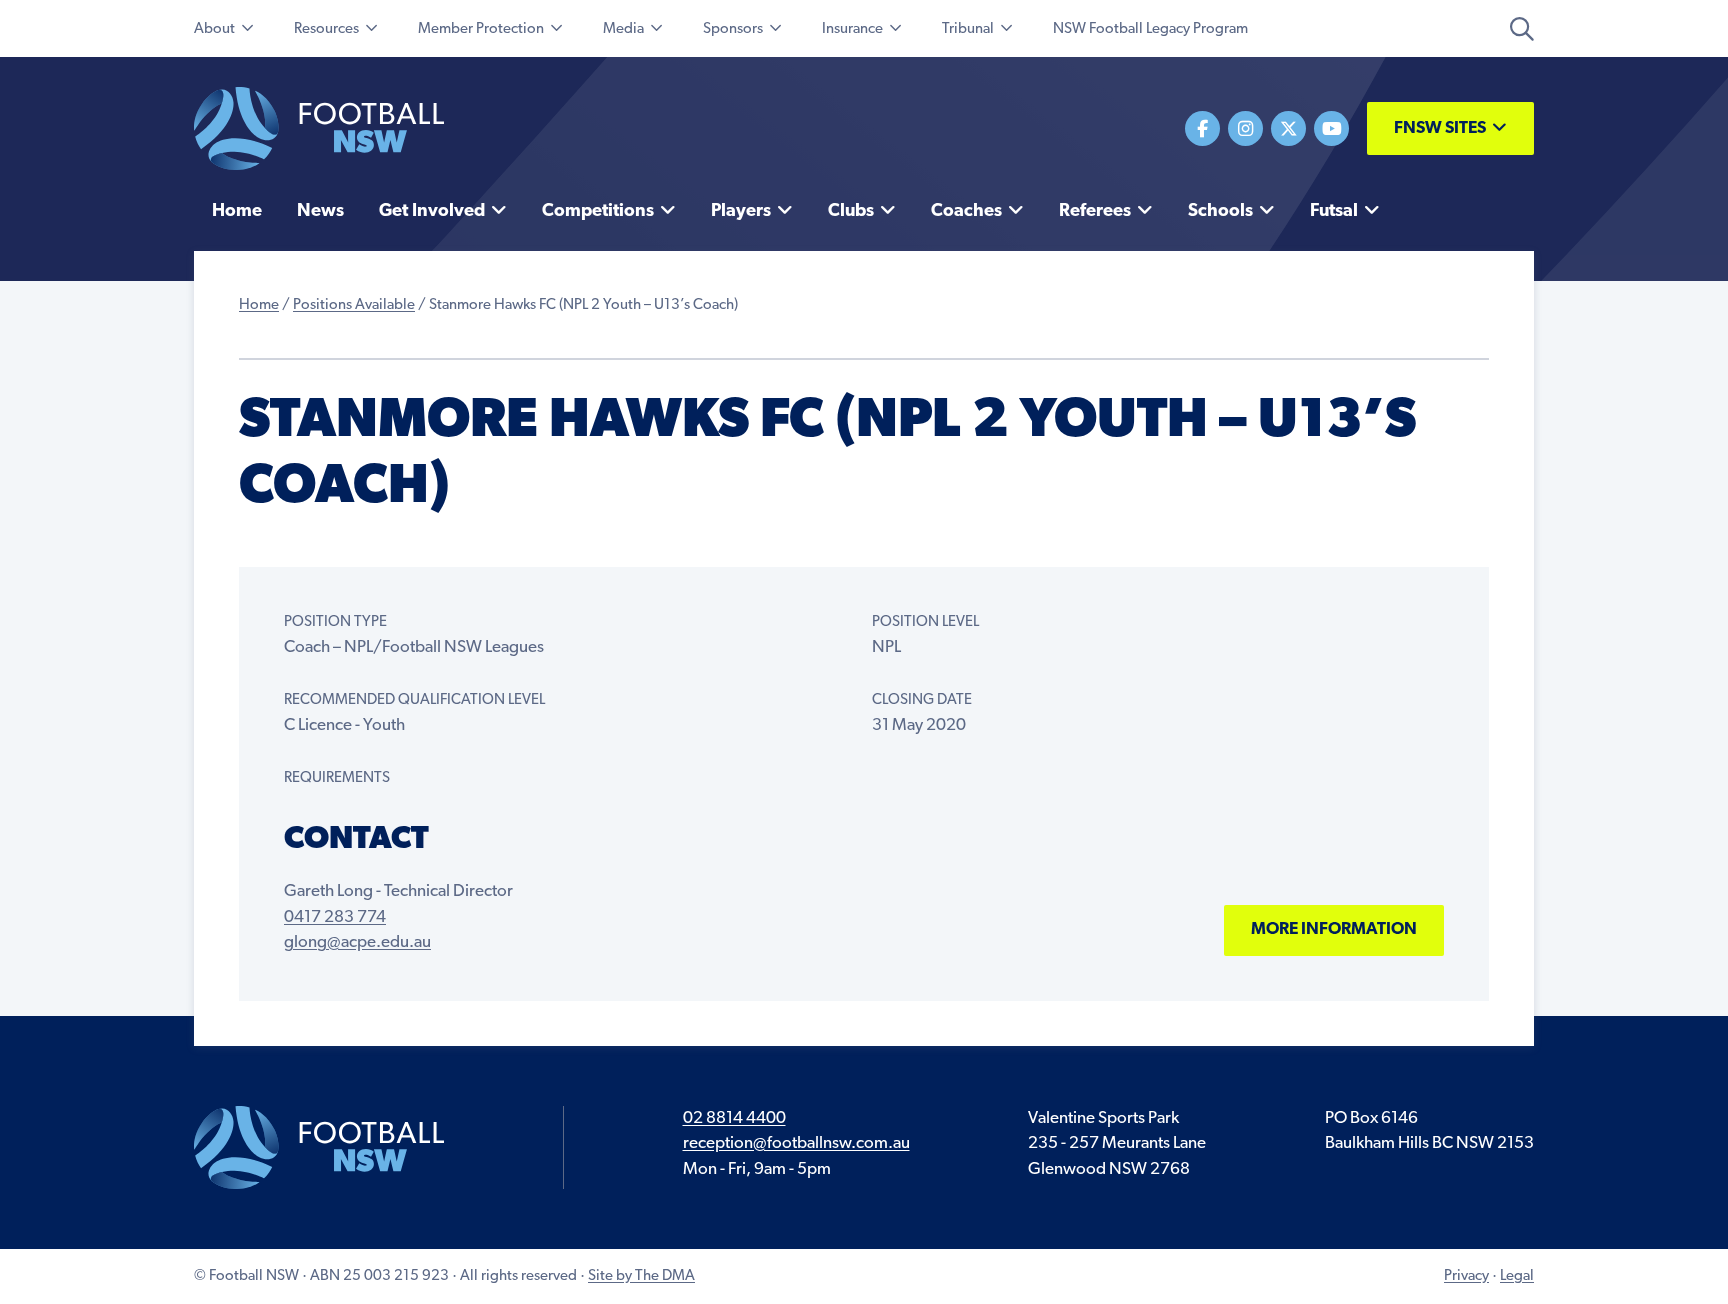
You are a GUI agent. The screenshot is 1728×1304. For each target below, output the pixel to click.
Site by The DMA (641, 1276)
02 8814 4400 (734, 1118)
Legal (1517, 1276)
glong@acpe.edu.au (357, 942)
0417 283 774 (335, 917)
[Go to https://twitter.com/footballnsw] (1288, 128)
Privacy (1466, 1276)
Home (259, 305)
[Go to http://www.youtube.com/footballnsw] (1331, 128)
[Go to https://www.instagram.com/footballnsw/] (1245, 128)
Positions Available (354, 305)
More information (1334, 929)
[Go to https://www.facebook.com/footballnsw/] (1202, 128)
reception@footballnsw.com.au (796, 1143)
